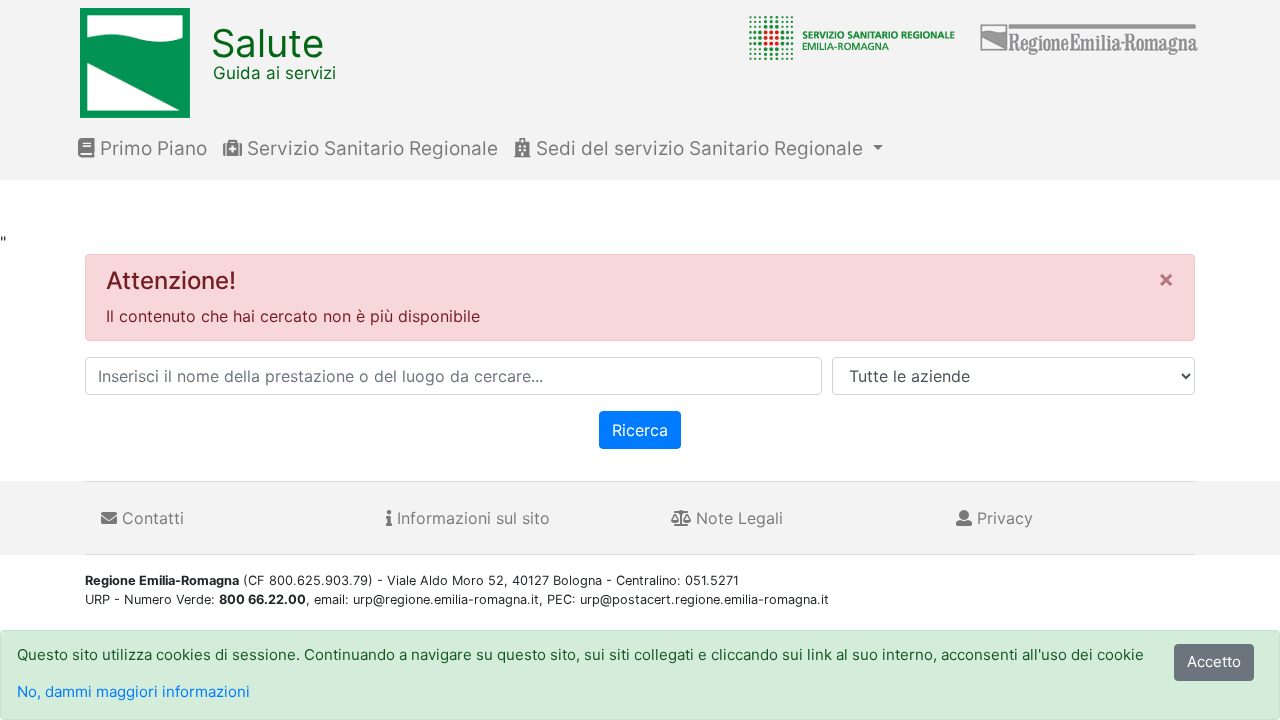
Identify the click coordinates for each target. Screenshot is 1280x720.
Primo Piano (151, 148)
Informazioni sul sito (471, 518)
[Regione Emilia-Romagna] (1090, 37)
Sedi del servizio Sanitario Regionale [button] (699, 148)
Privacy (1002, 518)
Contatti (150, 518)
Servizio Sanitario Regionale (370, 148)
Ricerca (640, 430)
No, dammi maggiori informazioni (133, 691)
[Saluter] (847, 37)
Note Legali (737, 518)
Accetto (1214, 661)
